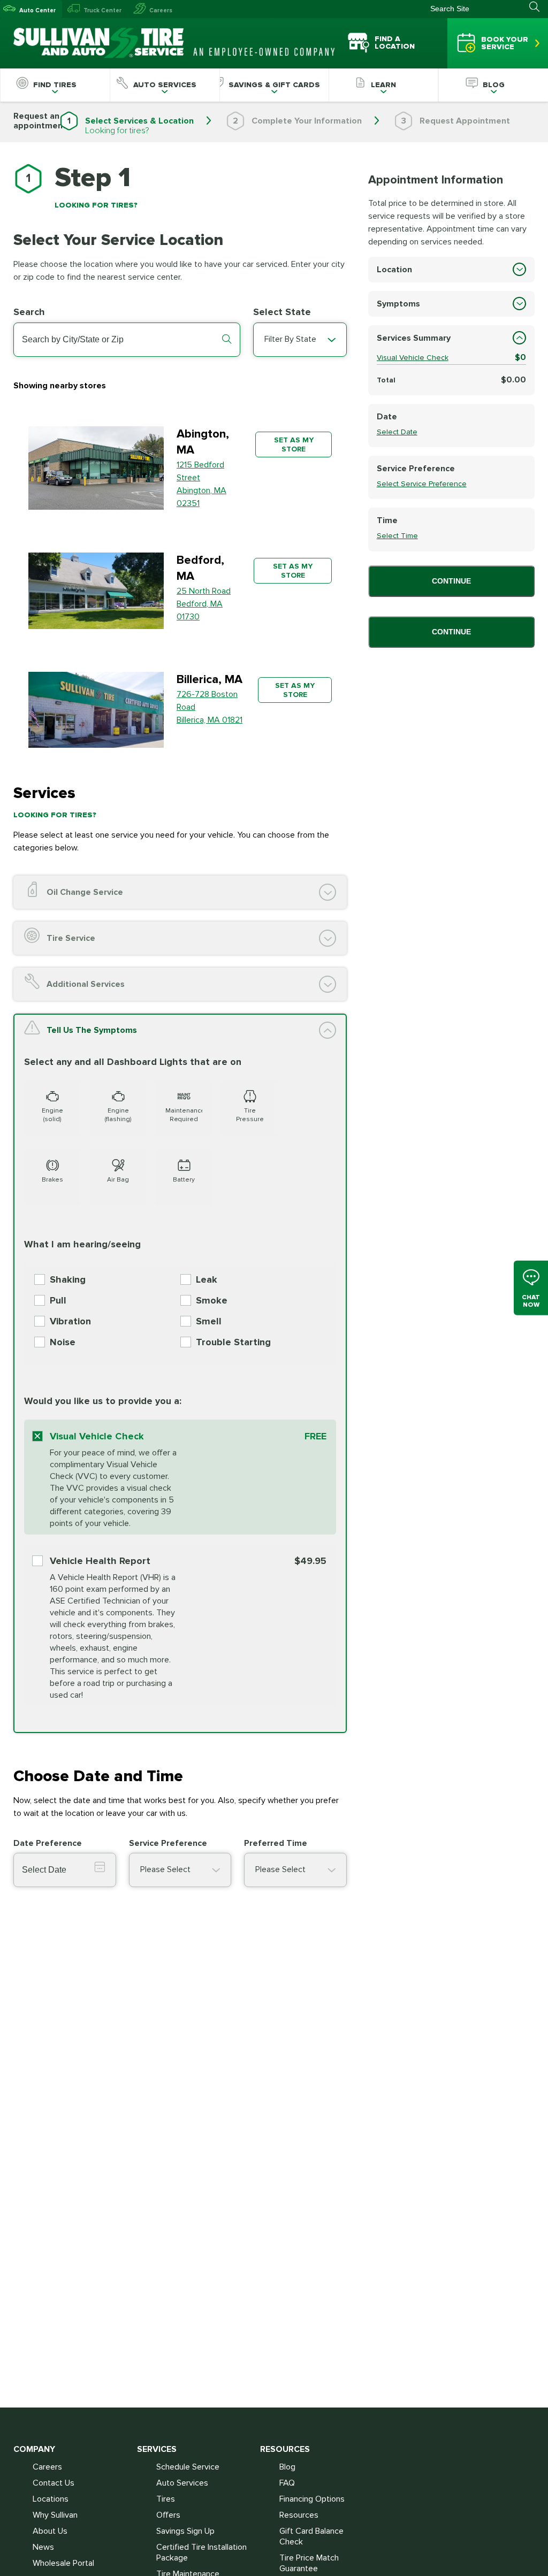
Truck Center (102, 10)
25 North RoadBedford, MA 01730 (204, 604)
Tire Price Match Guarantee (309, 2563)
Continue (451, 581)
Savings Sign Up (185, 2531)
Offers (168, 2515)
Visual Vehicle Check (413, 358)
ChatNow (531, 1301)
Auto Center (37, 10)
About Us (50, 2531)
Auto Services (182, 2483)
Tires (166, 2499)
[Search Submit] (539, 7)
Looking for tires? (117, 131)
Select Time (397, 536)
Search (29, 312)
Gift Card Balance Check (311, 2536)
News (43, 2547)
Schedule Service (188, 2467)
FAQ (287, 2483)
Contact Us (54, 2483)
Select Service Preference (422, 484)
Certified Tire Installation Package (201, 2552)
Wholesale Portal (63, 2563)
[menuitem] (55, 85)
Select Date (397, 432)
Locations (51, 2499)
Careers (161, 10)
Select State (282, 312)
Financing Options (312, 2499)
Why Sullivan (55, 2515)
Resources (299, 2515)
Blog (287, 2467)
